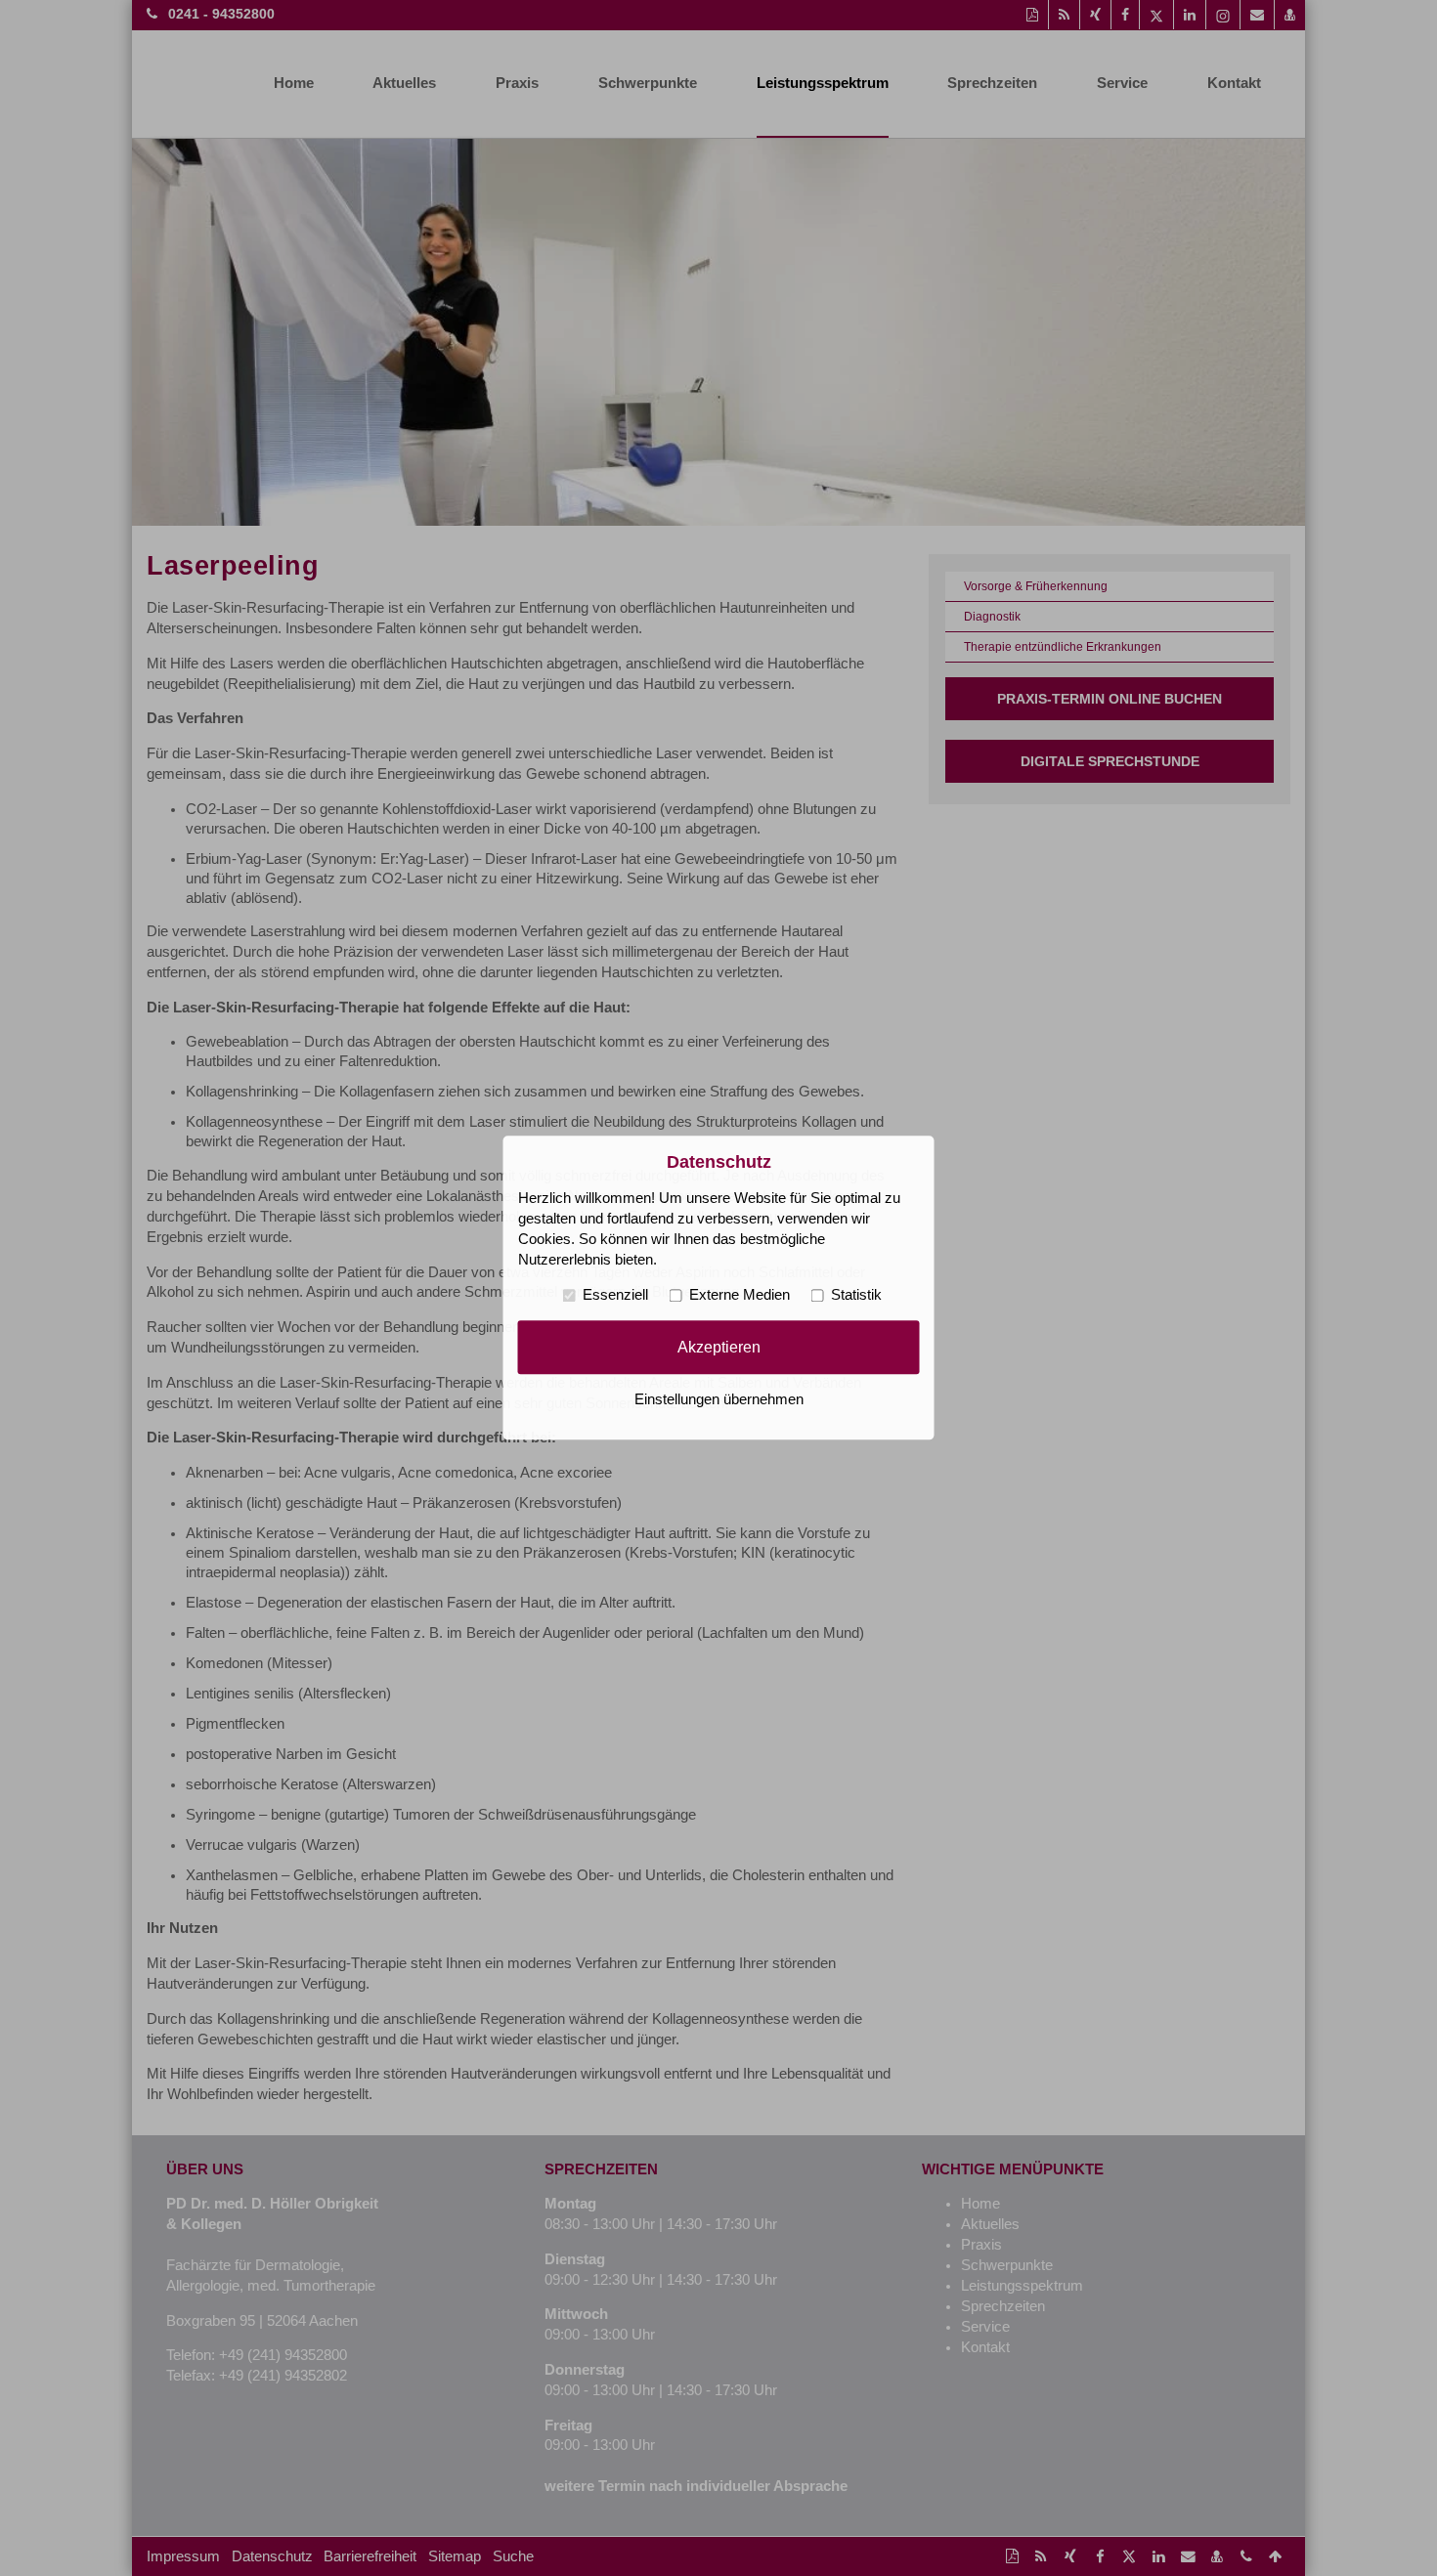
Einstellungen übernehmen (719, 1400)
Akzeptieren (719, 1347)
